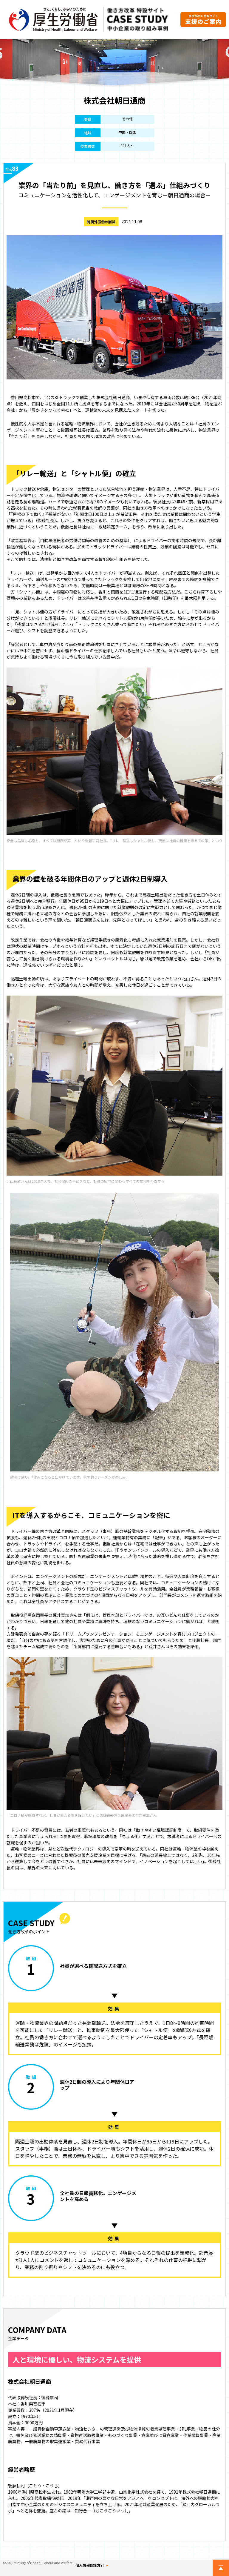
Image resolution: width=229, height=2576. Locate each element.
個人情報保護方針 (90, 2565)
